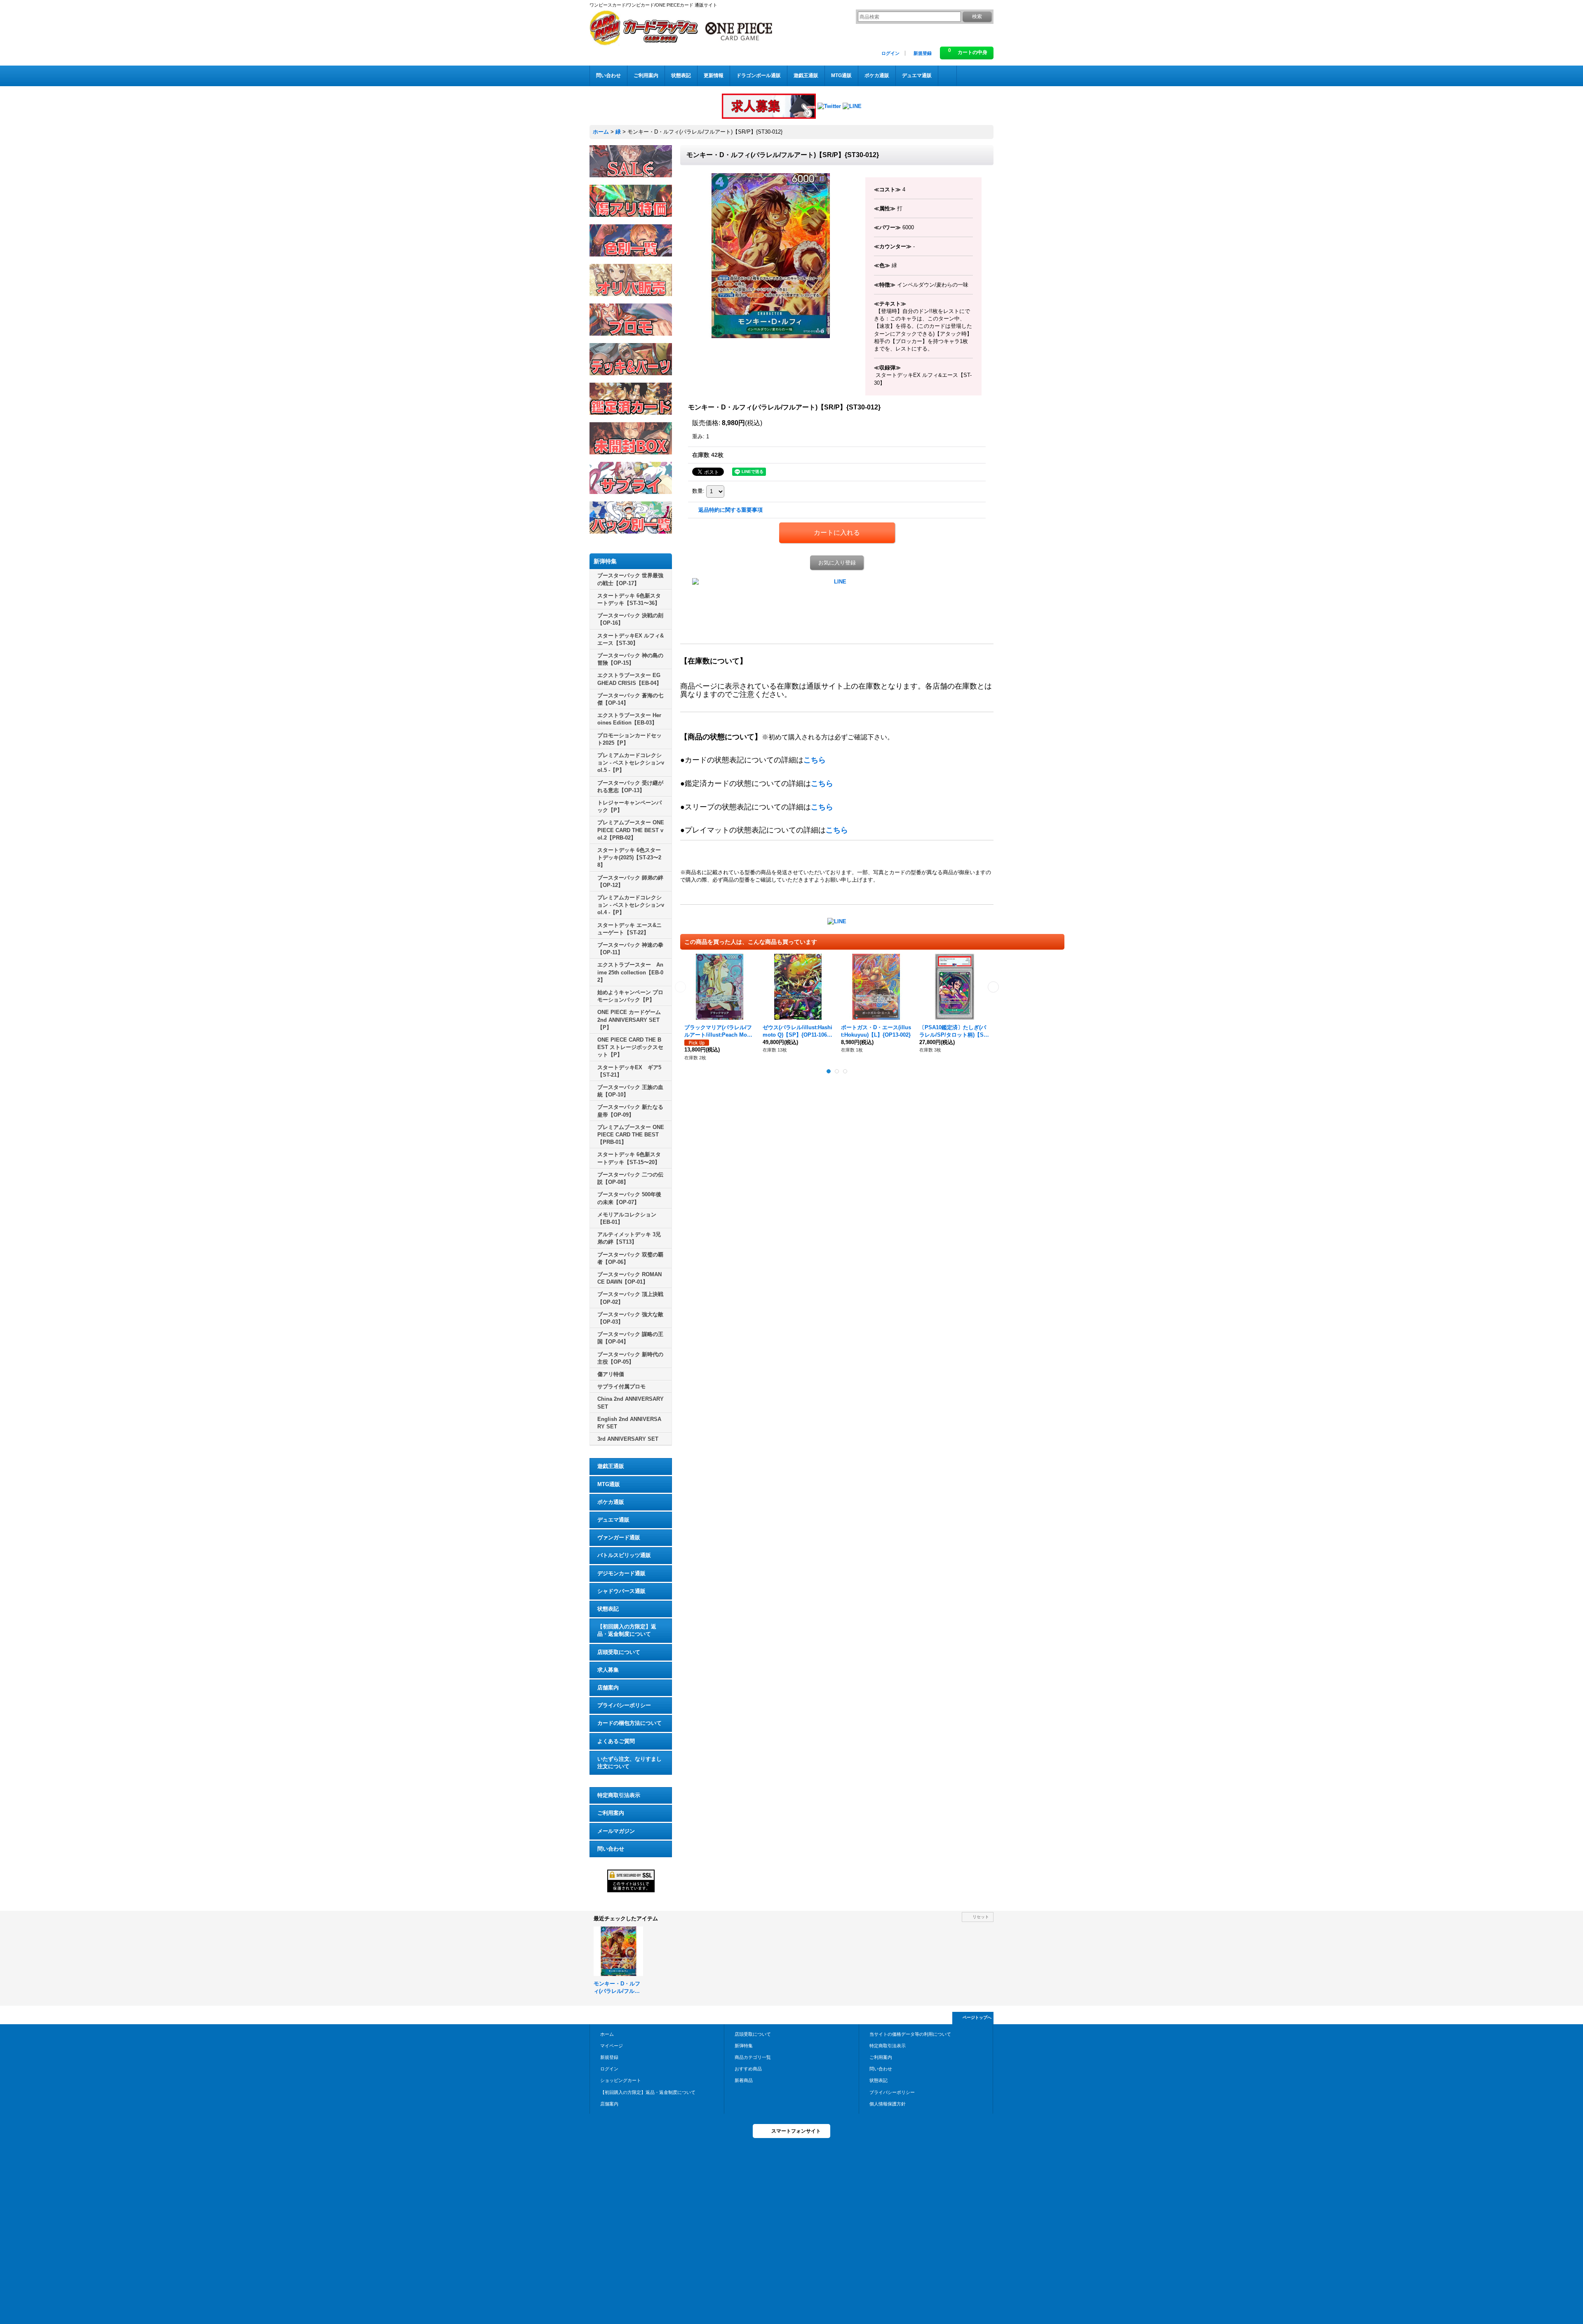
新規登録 (923, 53)
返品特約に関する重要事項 (730, 510)
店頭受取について (619, 1652)
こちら (815, 760)
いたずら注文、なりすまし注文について (629, 1763)
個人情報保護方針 (888, 2104)
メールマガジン (616, 1831)
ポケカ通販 (611, 1502)
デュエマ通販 (613, 1520)
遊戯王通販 (611, 1466)
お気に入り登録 (837, 563)
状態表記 (608, 1609)
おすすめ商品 (748, 2069)
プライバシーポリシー (624, 1705)
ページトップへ (977, 2017)
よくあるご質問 (616, 1741)
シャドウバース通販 (621, 1591)
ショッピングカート (621, 2080)
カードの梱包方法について (629, 1723)
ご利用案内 (611, 1813)
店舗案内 (608, 1688)
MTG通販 (609, 1484)
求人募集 (608, 1670)
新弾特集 (744, 2046)
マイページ (612, 2046)
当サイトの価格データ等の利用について (910, 2034)
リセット (981, 1917)
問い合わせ (611, 1849)
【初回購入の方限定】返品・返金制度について (627, 1630)
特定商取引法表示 (619, 1795)
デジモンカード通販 (621, 1573)
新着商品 (744, 2080)
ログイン (890, 53)
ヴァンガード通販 (619, 1537)
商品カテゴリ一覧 (753, 2057)
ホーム (607, 2034)
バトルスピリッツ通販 (624, 1555)
